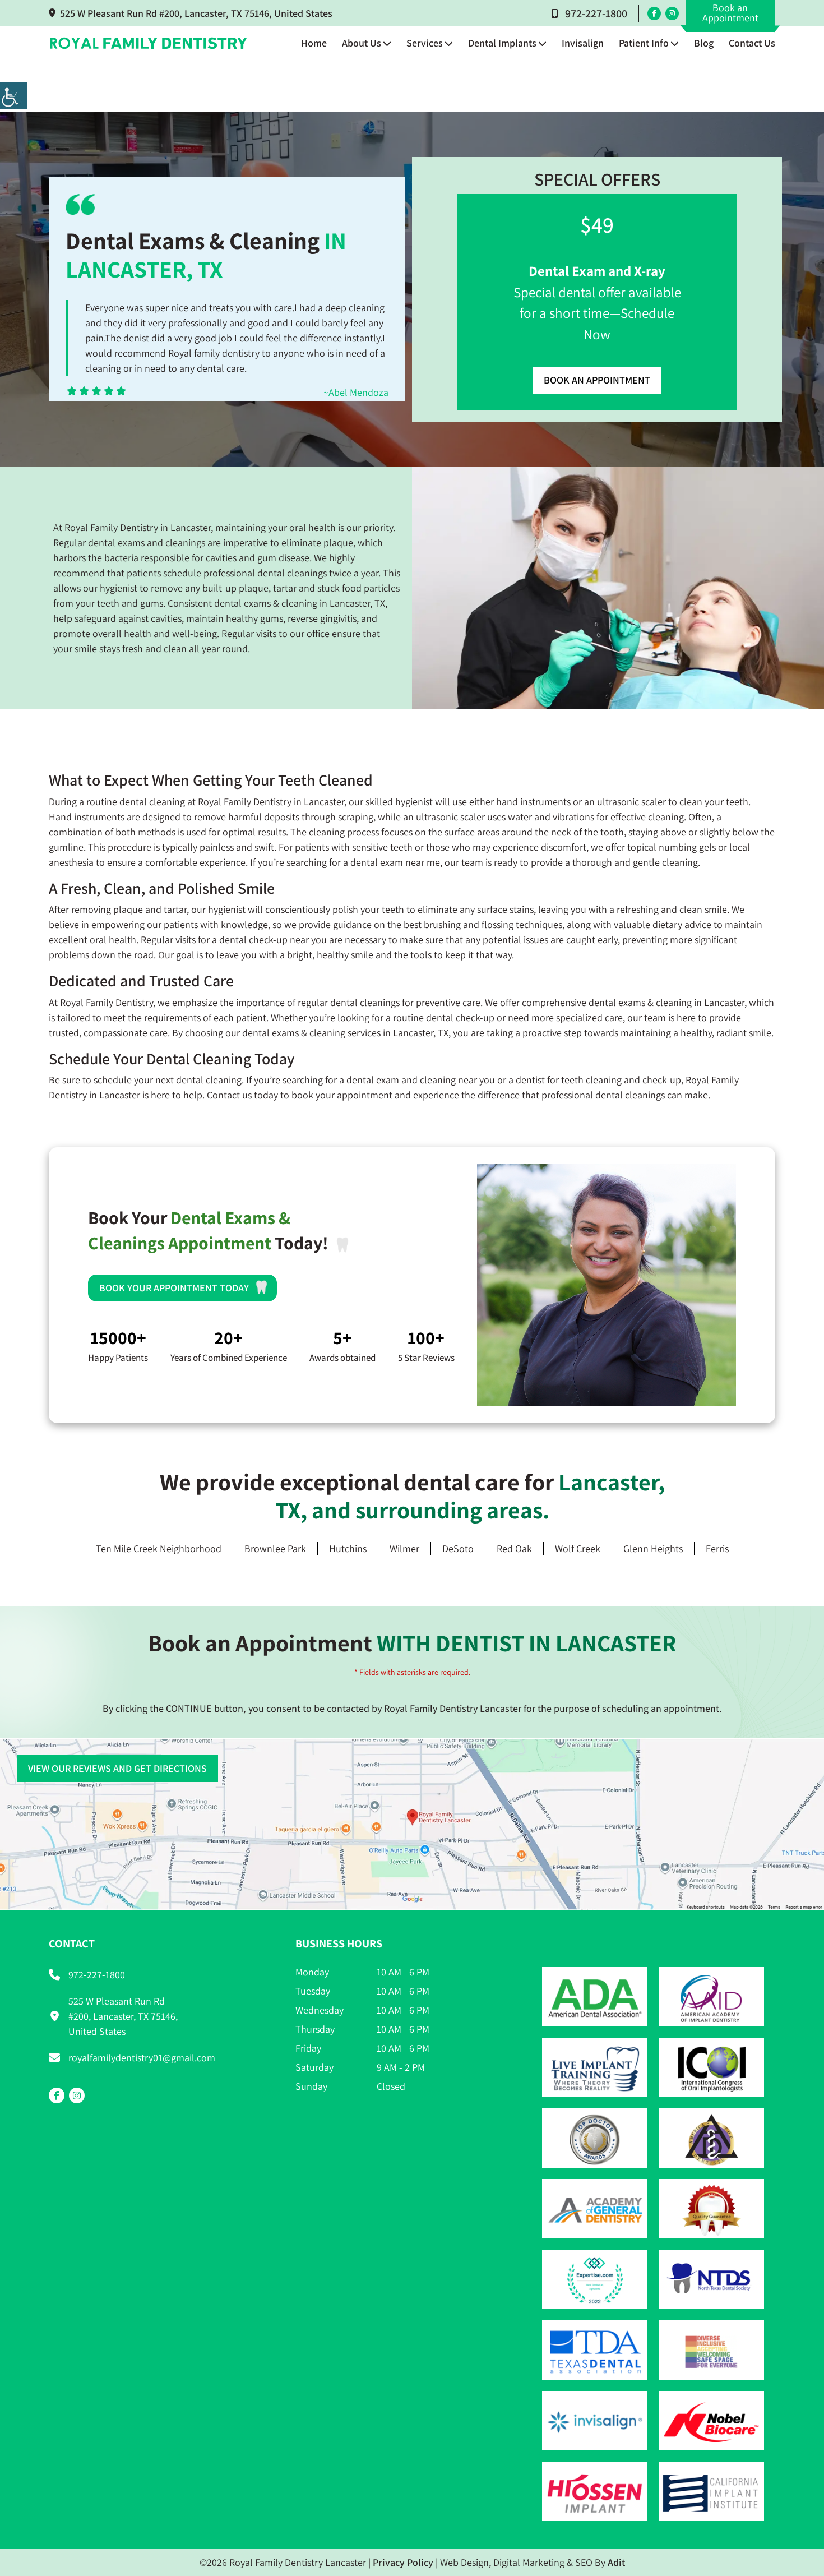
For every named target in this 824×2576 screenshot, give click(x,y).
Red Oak (514, 1548)
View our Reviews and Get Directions (117, 1768)
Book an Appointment (730, 13)
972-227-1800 (596, 13)
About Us (362, 43)
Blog (704, 43)
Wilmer (404, 1548)
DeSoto (458, 1548)
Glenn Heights (653, 1548)
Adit (616, 2562)
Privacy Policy (403, 2562)
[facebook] (654, 13)
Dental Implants (502, 43)
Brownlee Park (275, 1548)
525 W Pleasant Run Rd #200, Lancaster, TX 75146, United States (196, 13)
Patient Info (644, 43)
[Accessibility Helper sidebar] (13, 95)
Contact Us (752, 43)
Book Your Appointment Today (174, 1288)
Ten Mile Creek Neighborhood (159, 1548)
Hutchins (348, 1548)
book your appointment (342, 1095)
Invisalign (583, 43)
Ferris (717, 1548)
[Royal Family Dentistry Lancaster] (149, 43)
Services (425, 43)
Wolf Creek (578, 1548)
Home (314, 43)
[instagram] (672, 13)
